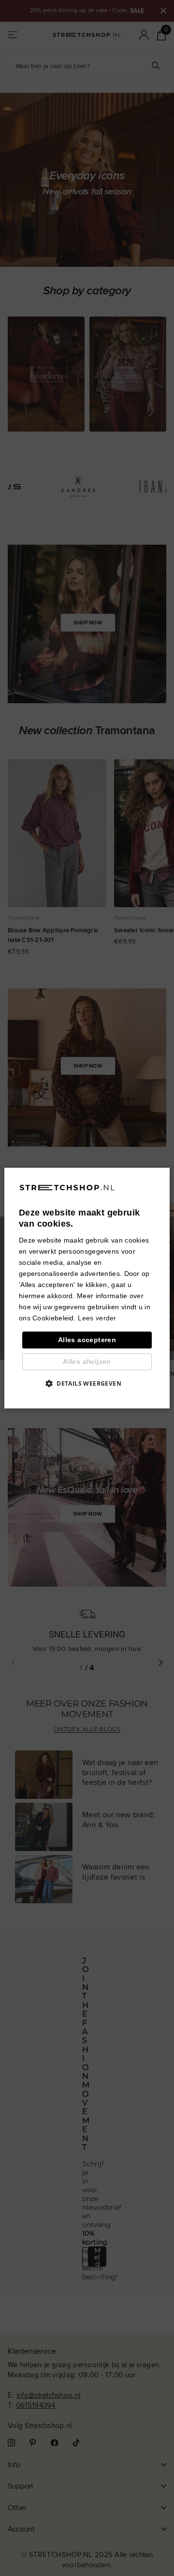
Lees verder (97, 1318)
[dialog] (87, 1288)
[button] (87, 1383)
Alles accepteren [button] (87, 1340)
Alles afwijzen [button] (87, 1361)
